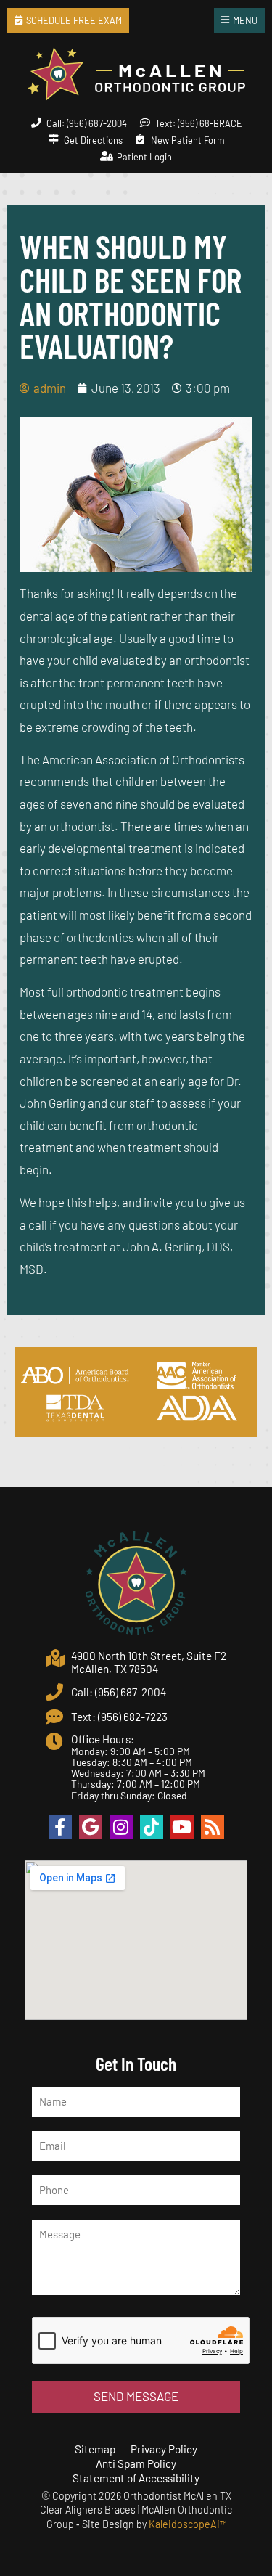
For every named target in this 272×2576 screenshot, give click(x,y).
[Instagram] (121, 1827)
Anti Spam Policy (136, 2463)
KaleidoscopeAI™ (187, 2524)
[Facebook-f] (60, 1827)
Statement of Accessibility (136, 2478)
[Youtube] (182, 1827)
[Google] (91, 1827)
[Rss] (213, 1827)
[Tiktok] (152, 1827)
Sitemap (95, 2449)
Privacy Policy (164, 2449)
